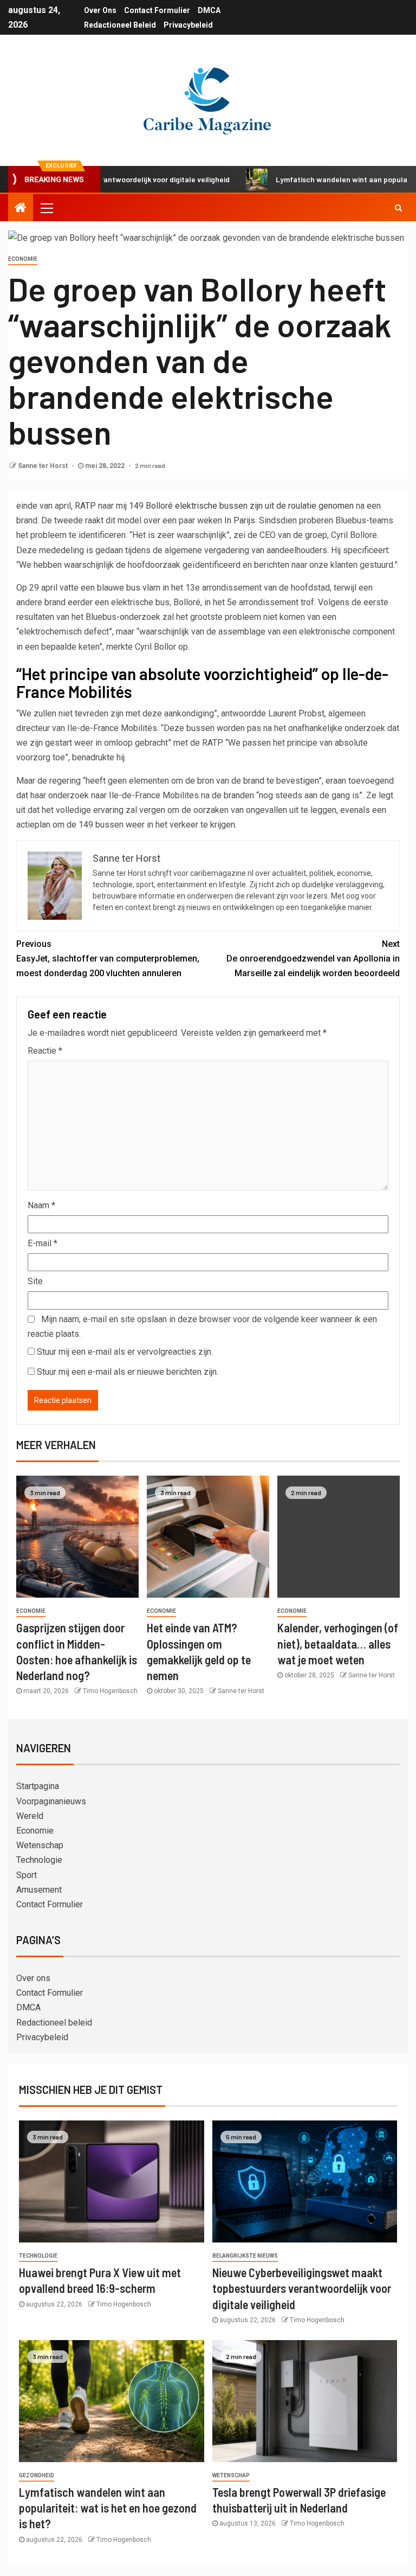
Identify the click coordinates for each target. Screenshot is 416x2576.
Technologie (39, 1860)
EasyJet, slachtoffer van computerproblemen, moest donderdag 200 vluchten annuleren (108, 959)
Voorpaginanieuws (51, 1801)
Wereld (30, 1816)
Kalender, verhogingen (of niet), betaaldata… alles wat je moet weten (338, 1643)
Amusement (39, 1890)
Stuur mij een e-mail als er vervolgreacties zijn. (125, 1352)
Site (35, 1281)
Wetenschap (40, 1845)
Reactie (45, 1051)
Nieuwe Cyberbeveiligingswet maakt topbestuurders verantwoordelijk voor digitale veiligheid (302, 2288)
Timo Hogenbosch (110, 1691)
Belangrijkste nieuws (245, 2256)
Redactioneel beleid (120, 25)
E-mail (43, 1243)
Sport (27, 1875)
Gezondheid (37, 2475)
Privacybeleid (188, 25)
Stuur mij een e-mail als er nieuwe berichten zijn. (128, 1372)
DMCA (209, 10)
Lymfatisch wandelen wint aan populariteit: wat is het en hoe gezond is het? (108, 2508)
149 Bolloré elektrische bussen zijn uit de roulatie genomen (241, 506)
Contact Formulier (157, 10)
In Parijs (240, 520)
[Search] (398, 208)
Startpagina (38, 1786)
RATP (85, 506)
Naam (41, 1205)
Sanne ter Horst (44, 466)
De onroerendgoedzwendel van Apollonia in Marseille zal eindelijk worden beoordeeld (313, 959)
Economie (23, 259)
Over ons (100, 10)
